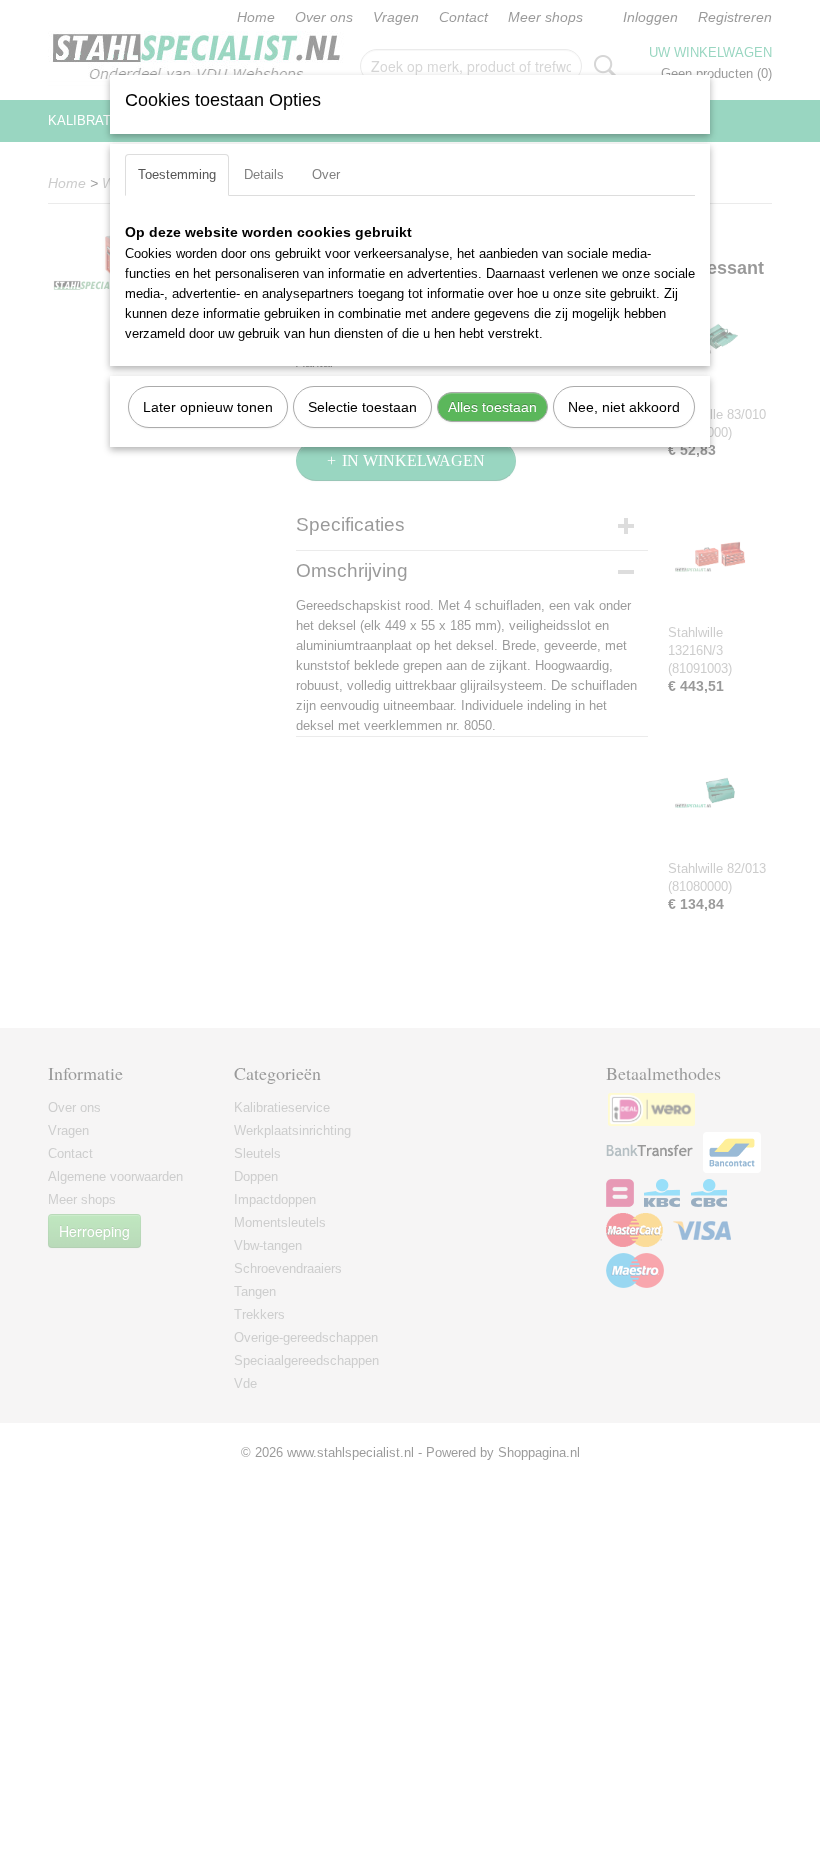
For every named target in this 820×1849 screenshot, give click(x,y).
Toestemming (177, 174)
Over (326, 174)
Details (264, 174)
